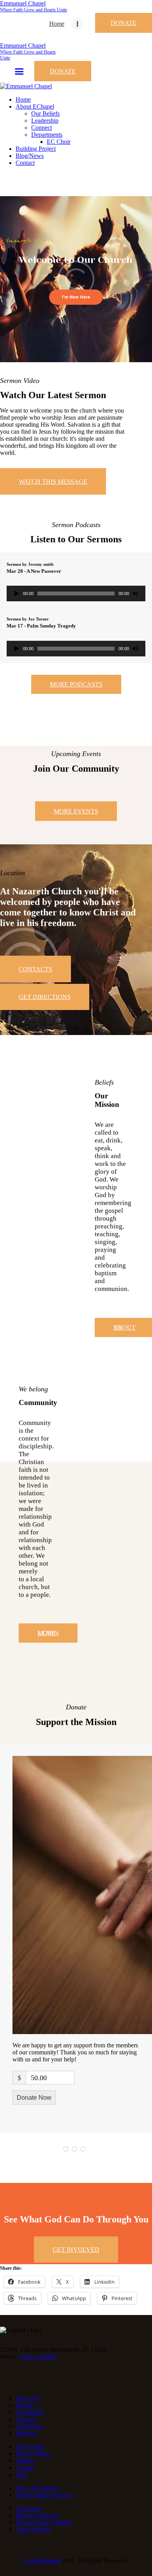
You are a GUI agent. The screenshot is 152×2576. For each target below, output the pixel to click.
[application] (76, 593)
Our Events (30, 2446)
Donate (25, 2405)
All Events (29, 2508)
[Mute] (135, 593)
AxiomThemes (42, 2561)
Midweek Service (37, 2515)
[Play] (17, 593)
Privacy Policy (34, 2454)
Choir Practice (33, 2529)
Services (26, 2433)
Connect (26, 2419)
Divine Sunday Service (44, 2495)
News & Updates (37, 2488)
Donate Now (34, 2098)
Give (22, 2475)
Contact (25, 2468)
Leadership (29, 2426)
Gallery (25, 2461)
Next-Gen (28, 2398)
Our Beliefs (30, 2412)
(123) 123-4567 (38, 2357)
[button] (66, 2149)
